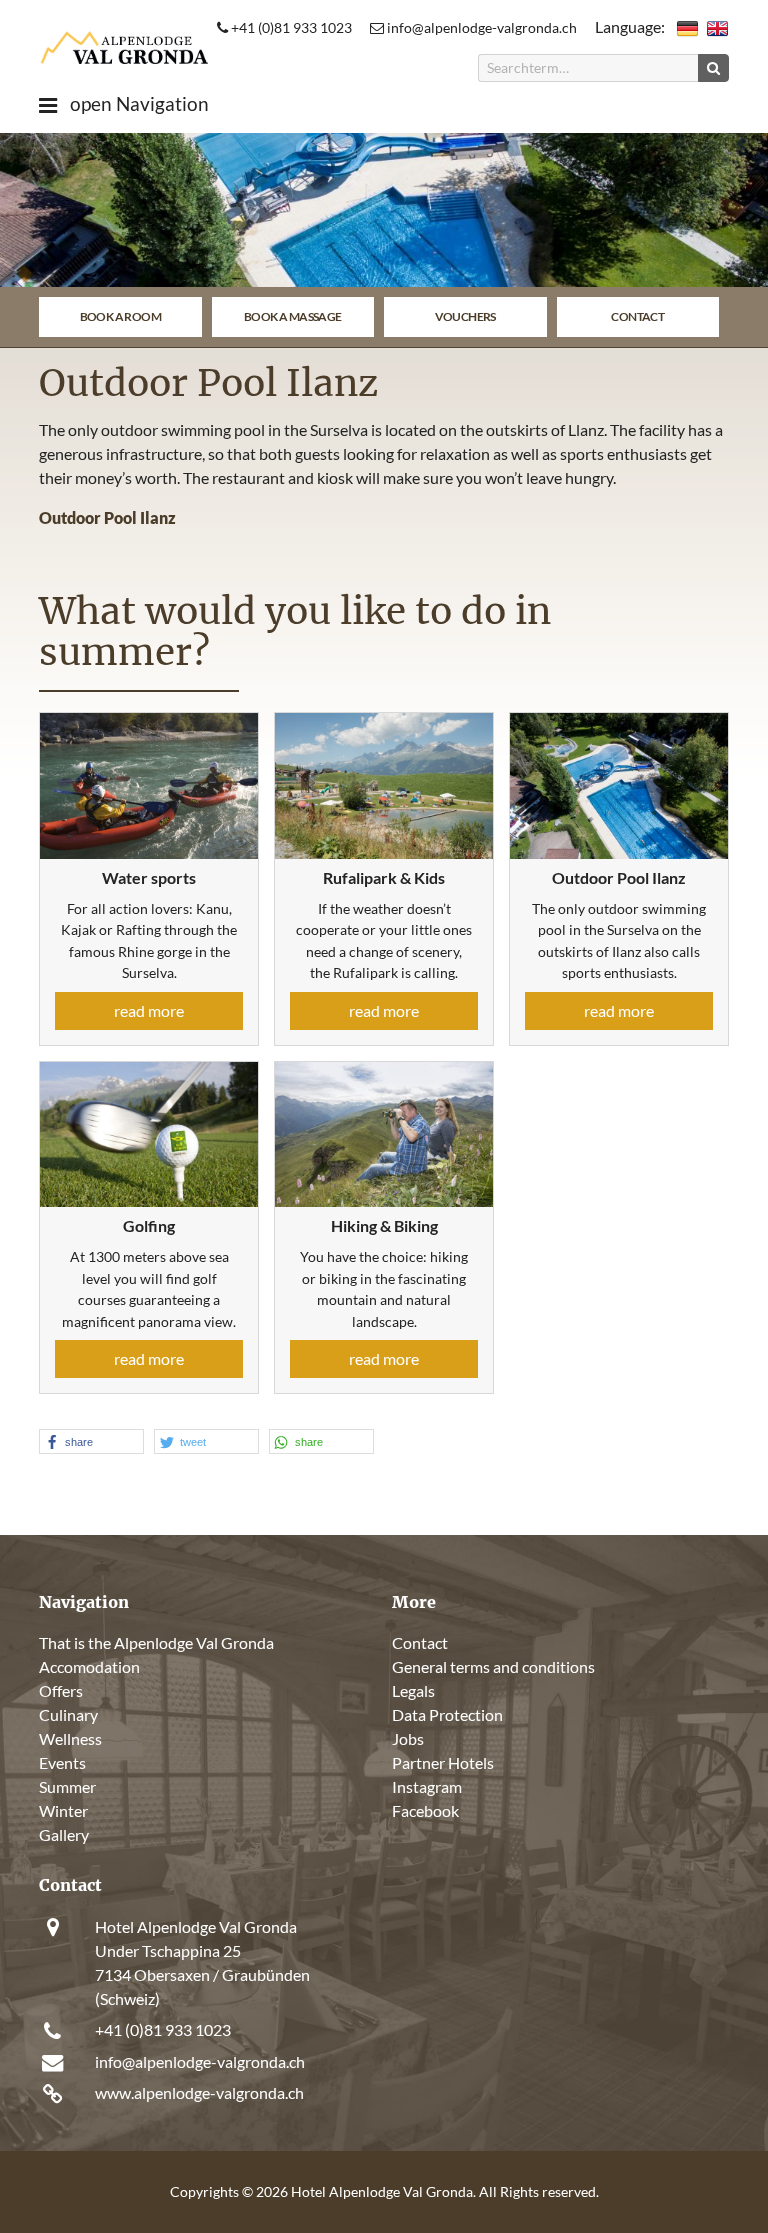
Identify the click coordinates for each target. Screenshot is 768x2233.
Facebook (425, 1810)
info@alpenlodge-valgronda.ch (480, 27)
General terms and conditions (493, 1666)
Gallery (64, 1834)
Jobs (408, 1738)
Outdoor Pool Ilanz (619, 877)
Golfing (149, 1225)
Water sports (149, 877)
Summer (67, 1786)
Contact (637, 316)
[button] (91, 1441)
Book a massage (293, 316)
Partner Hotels (443, 1762)
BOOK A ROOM (120, 316)
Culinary (68, 1714)
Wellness (70, 1738)
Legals (413, 1690)
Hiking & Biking (384, 1225)
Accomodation (89, 1666)
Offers (61, 1690)
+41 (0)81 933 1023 (290, 27)
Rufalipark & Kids (384, 877)
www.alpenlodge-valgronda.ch (199, 2092)
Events (62, 1762)
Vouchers (465, 316)
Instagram (427, 1786)
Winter (63, 1810)
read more (149, 1010)
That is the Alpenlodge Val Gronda (156, 1642)
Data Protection (447, 1714)
